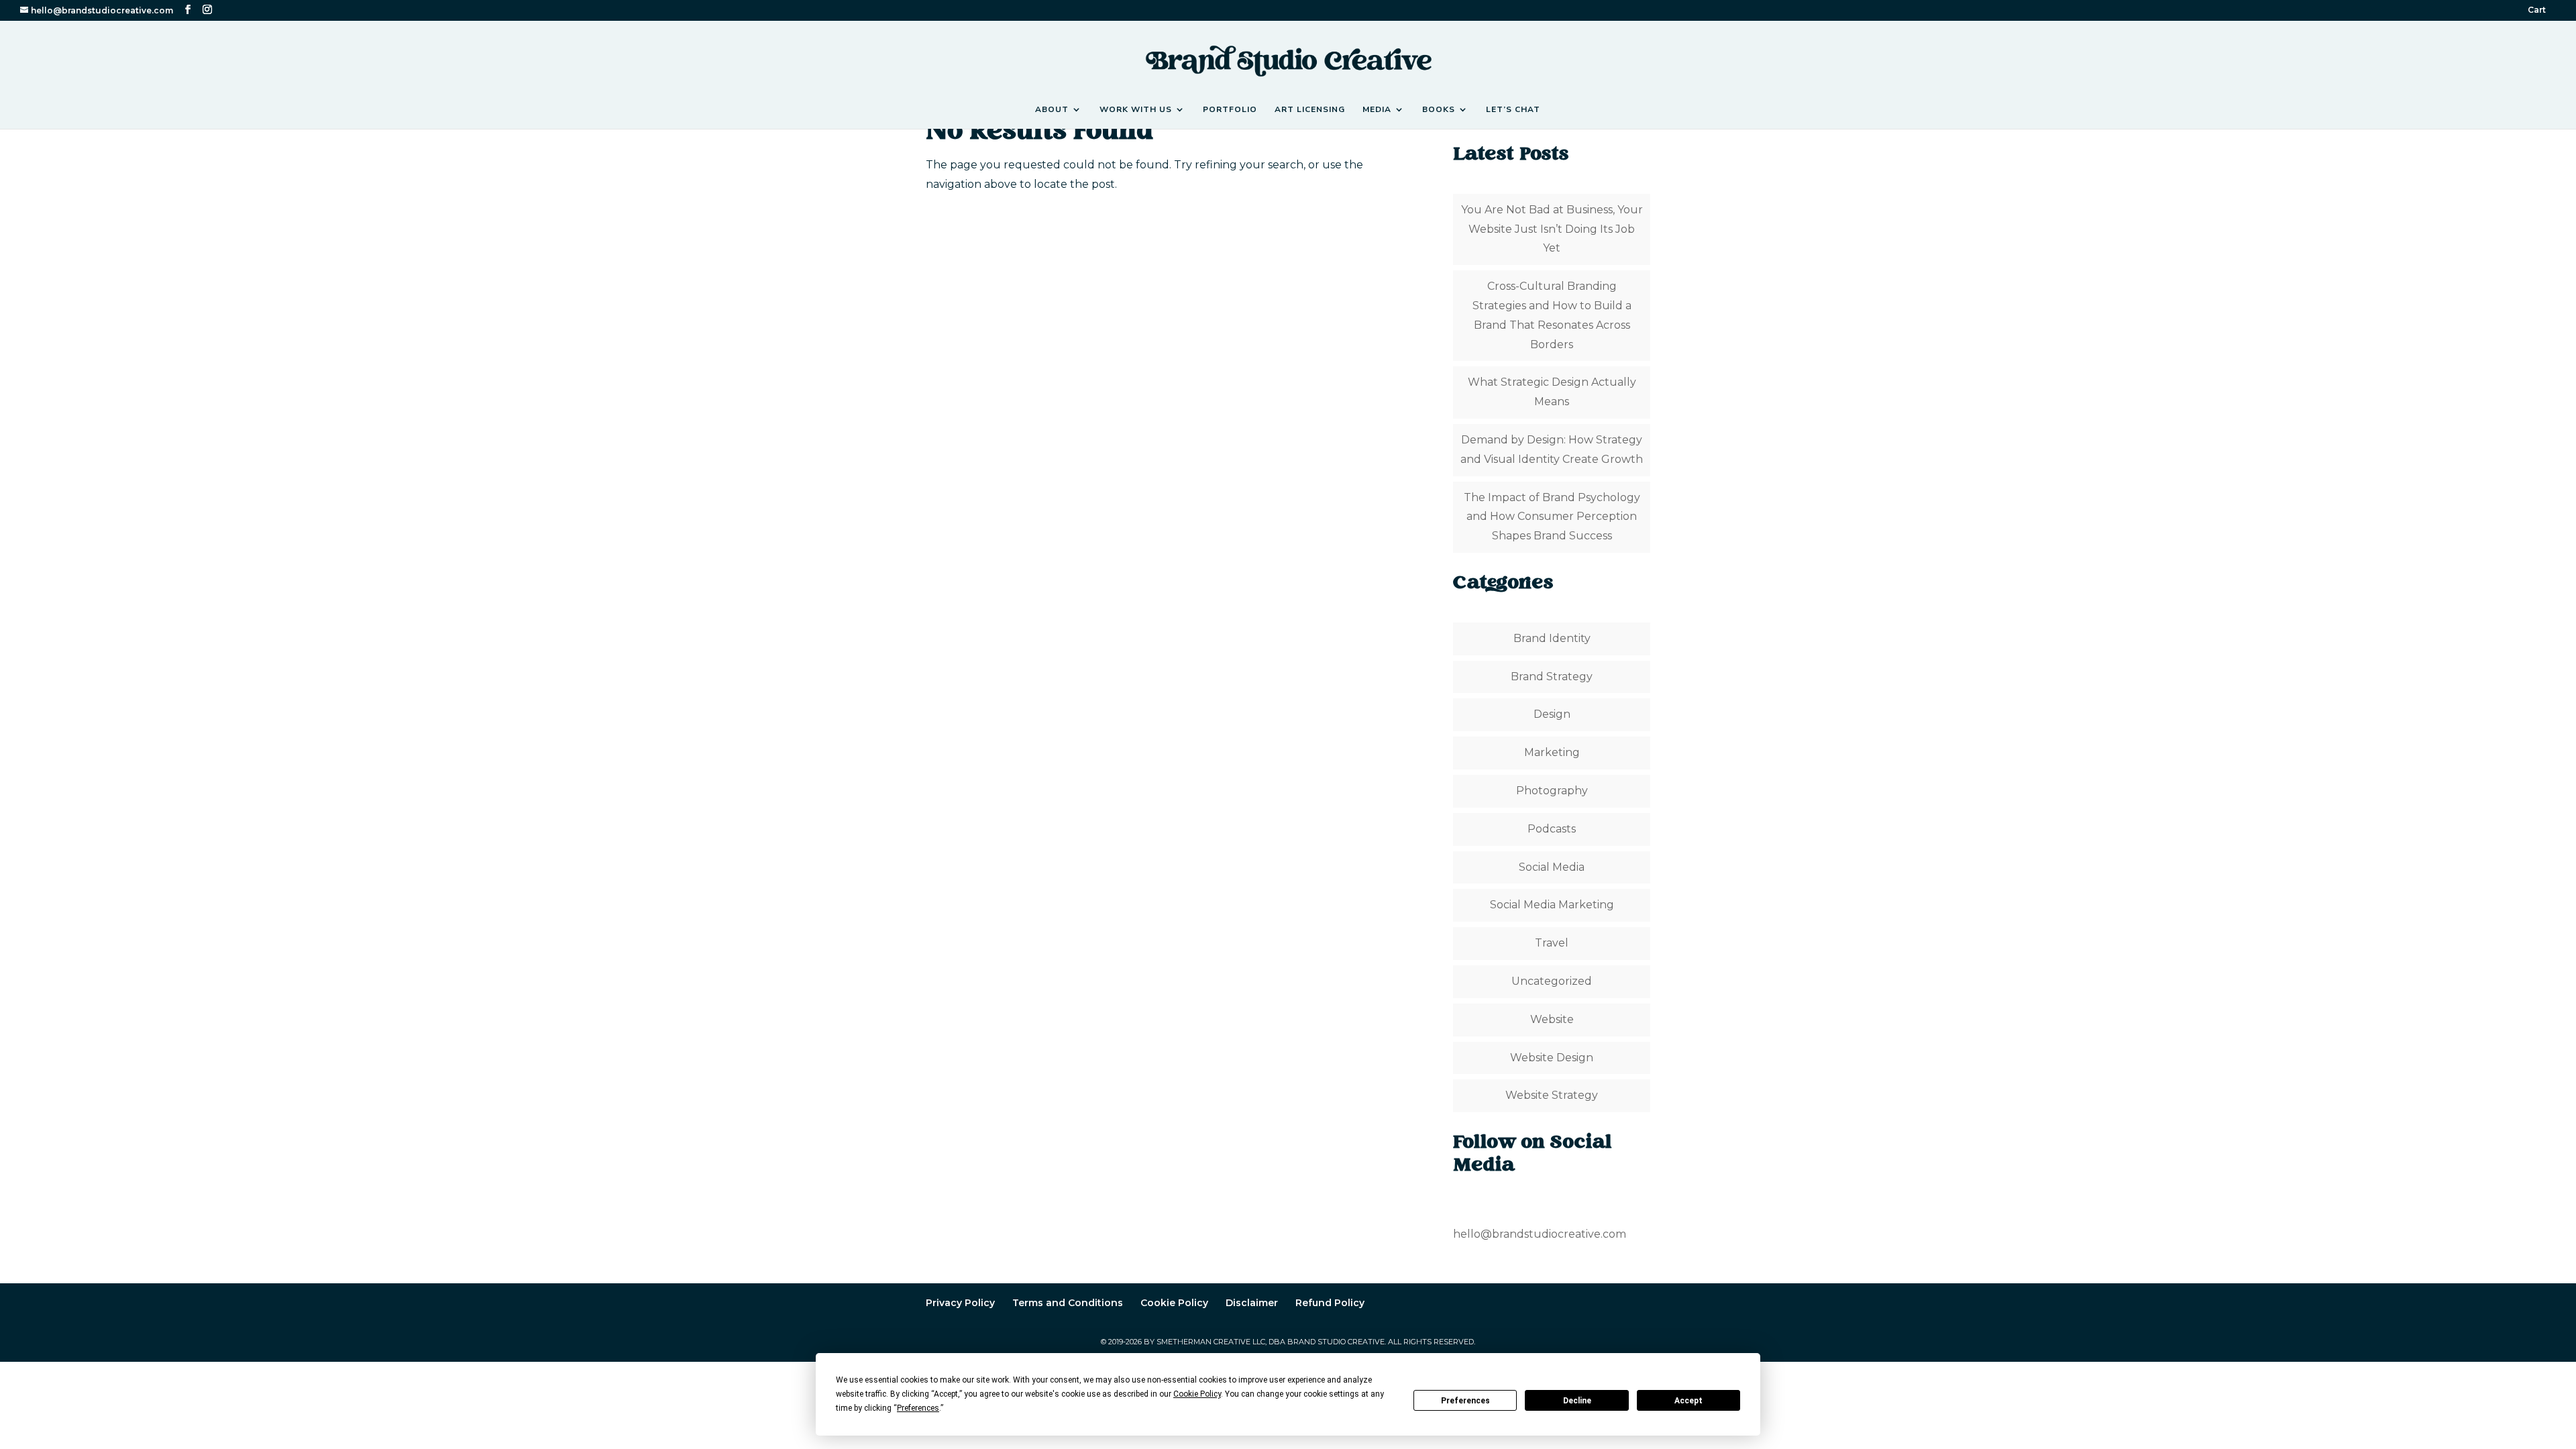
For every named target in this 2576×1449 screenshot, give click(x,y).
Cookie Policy (1174, 1303)
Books (1439, 110)
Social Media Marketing (1552, 905)
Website (1552, 1019)
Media (1377, 110)
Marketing (1552, 752)
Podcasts (1552, 829)
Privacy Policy (960, 1303)
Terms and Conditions (1068, 1303)
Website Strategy (1552, 1095)
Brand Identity (1552, 638)
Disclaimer (1252, 1303)
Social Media (1552, 867)
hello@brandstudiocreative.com (1540, 1234)
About (1052, 110)
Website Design (1552, 1058)
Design (1552, 714)
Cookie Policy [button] (1197, 1394)
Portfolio (1230, 110)
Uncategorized (1552, 981)
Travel (1552, 943)
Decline (1577, 1401)
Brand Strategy (1552, 677)
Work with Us (1136, 110)
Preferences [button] (918, 1408)
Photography (1552, 791)
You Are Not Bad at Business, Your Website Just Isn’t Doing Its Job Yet (1552, 229)
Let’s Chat (1513, 110)
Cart (2537, 10)
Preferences (1465, 1401)
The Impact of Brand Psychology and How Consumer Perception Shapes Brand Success (1552, 517)
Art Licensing (1310, 110)
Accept (1688, 1401)
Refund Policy (1330, 1303)
